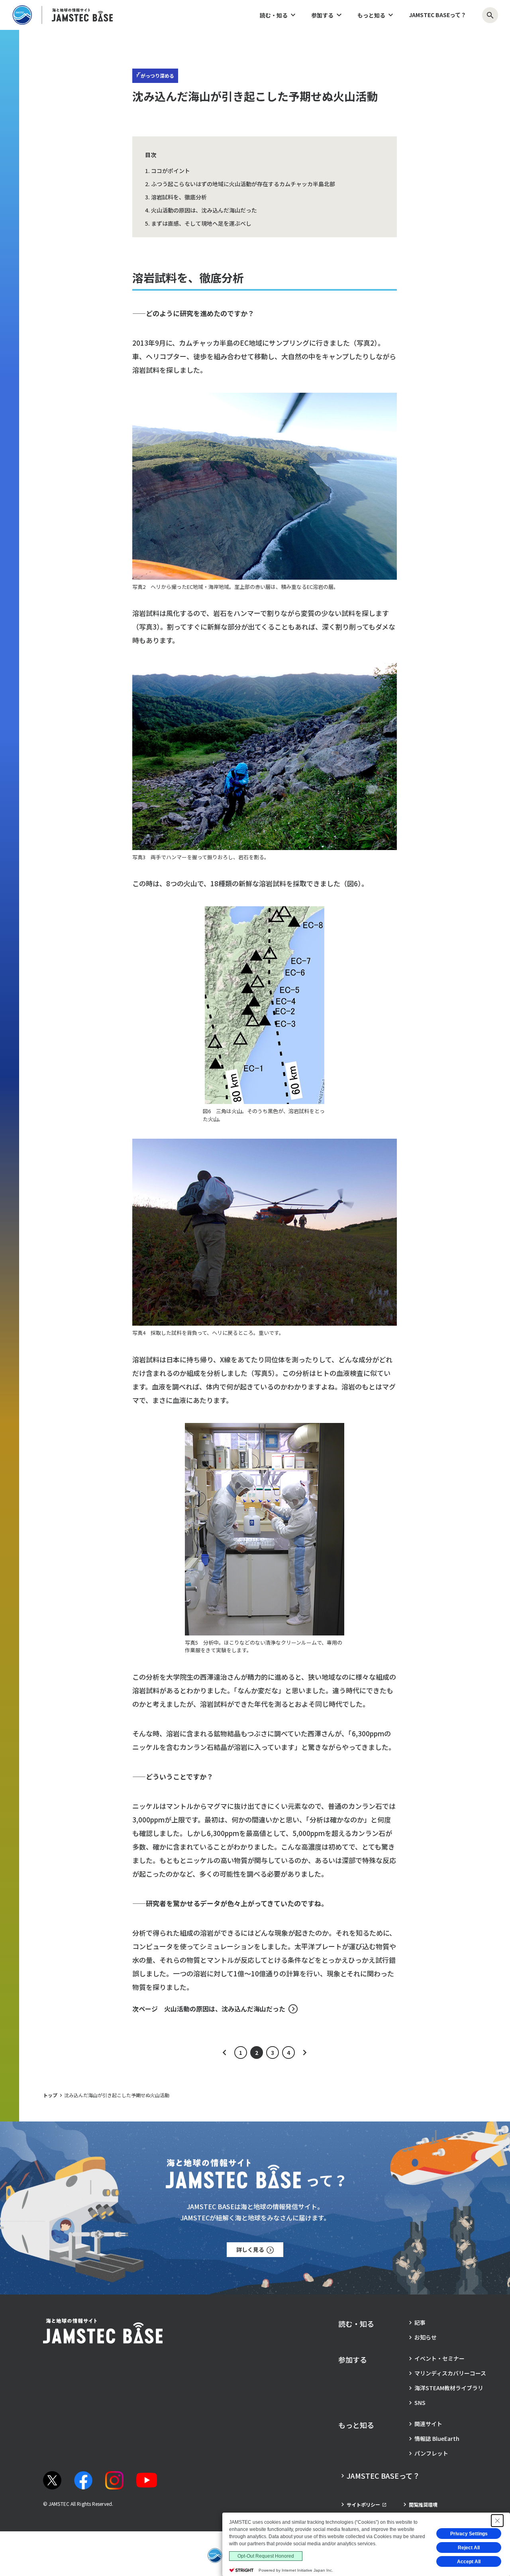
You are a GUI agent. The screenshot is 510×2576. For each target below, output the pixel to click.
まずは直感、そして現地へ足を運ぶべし (201, 223)
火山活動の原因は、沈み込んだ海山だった (204, 210)
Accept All (469, 2562)
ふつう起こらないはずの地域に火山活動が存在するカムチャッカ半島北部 (243, 184)
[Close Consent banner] (497, 2521)
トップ (50, 2095)
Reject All (469, 2548)
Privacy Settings (469, 2534)
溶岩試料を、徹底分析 (179, 197)
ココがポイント (171, 171)
